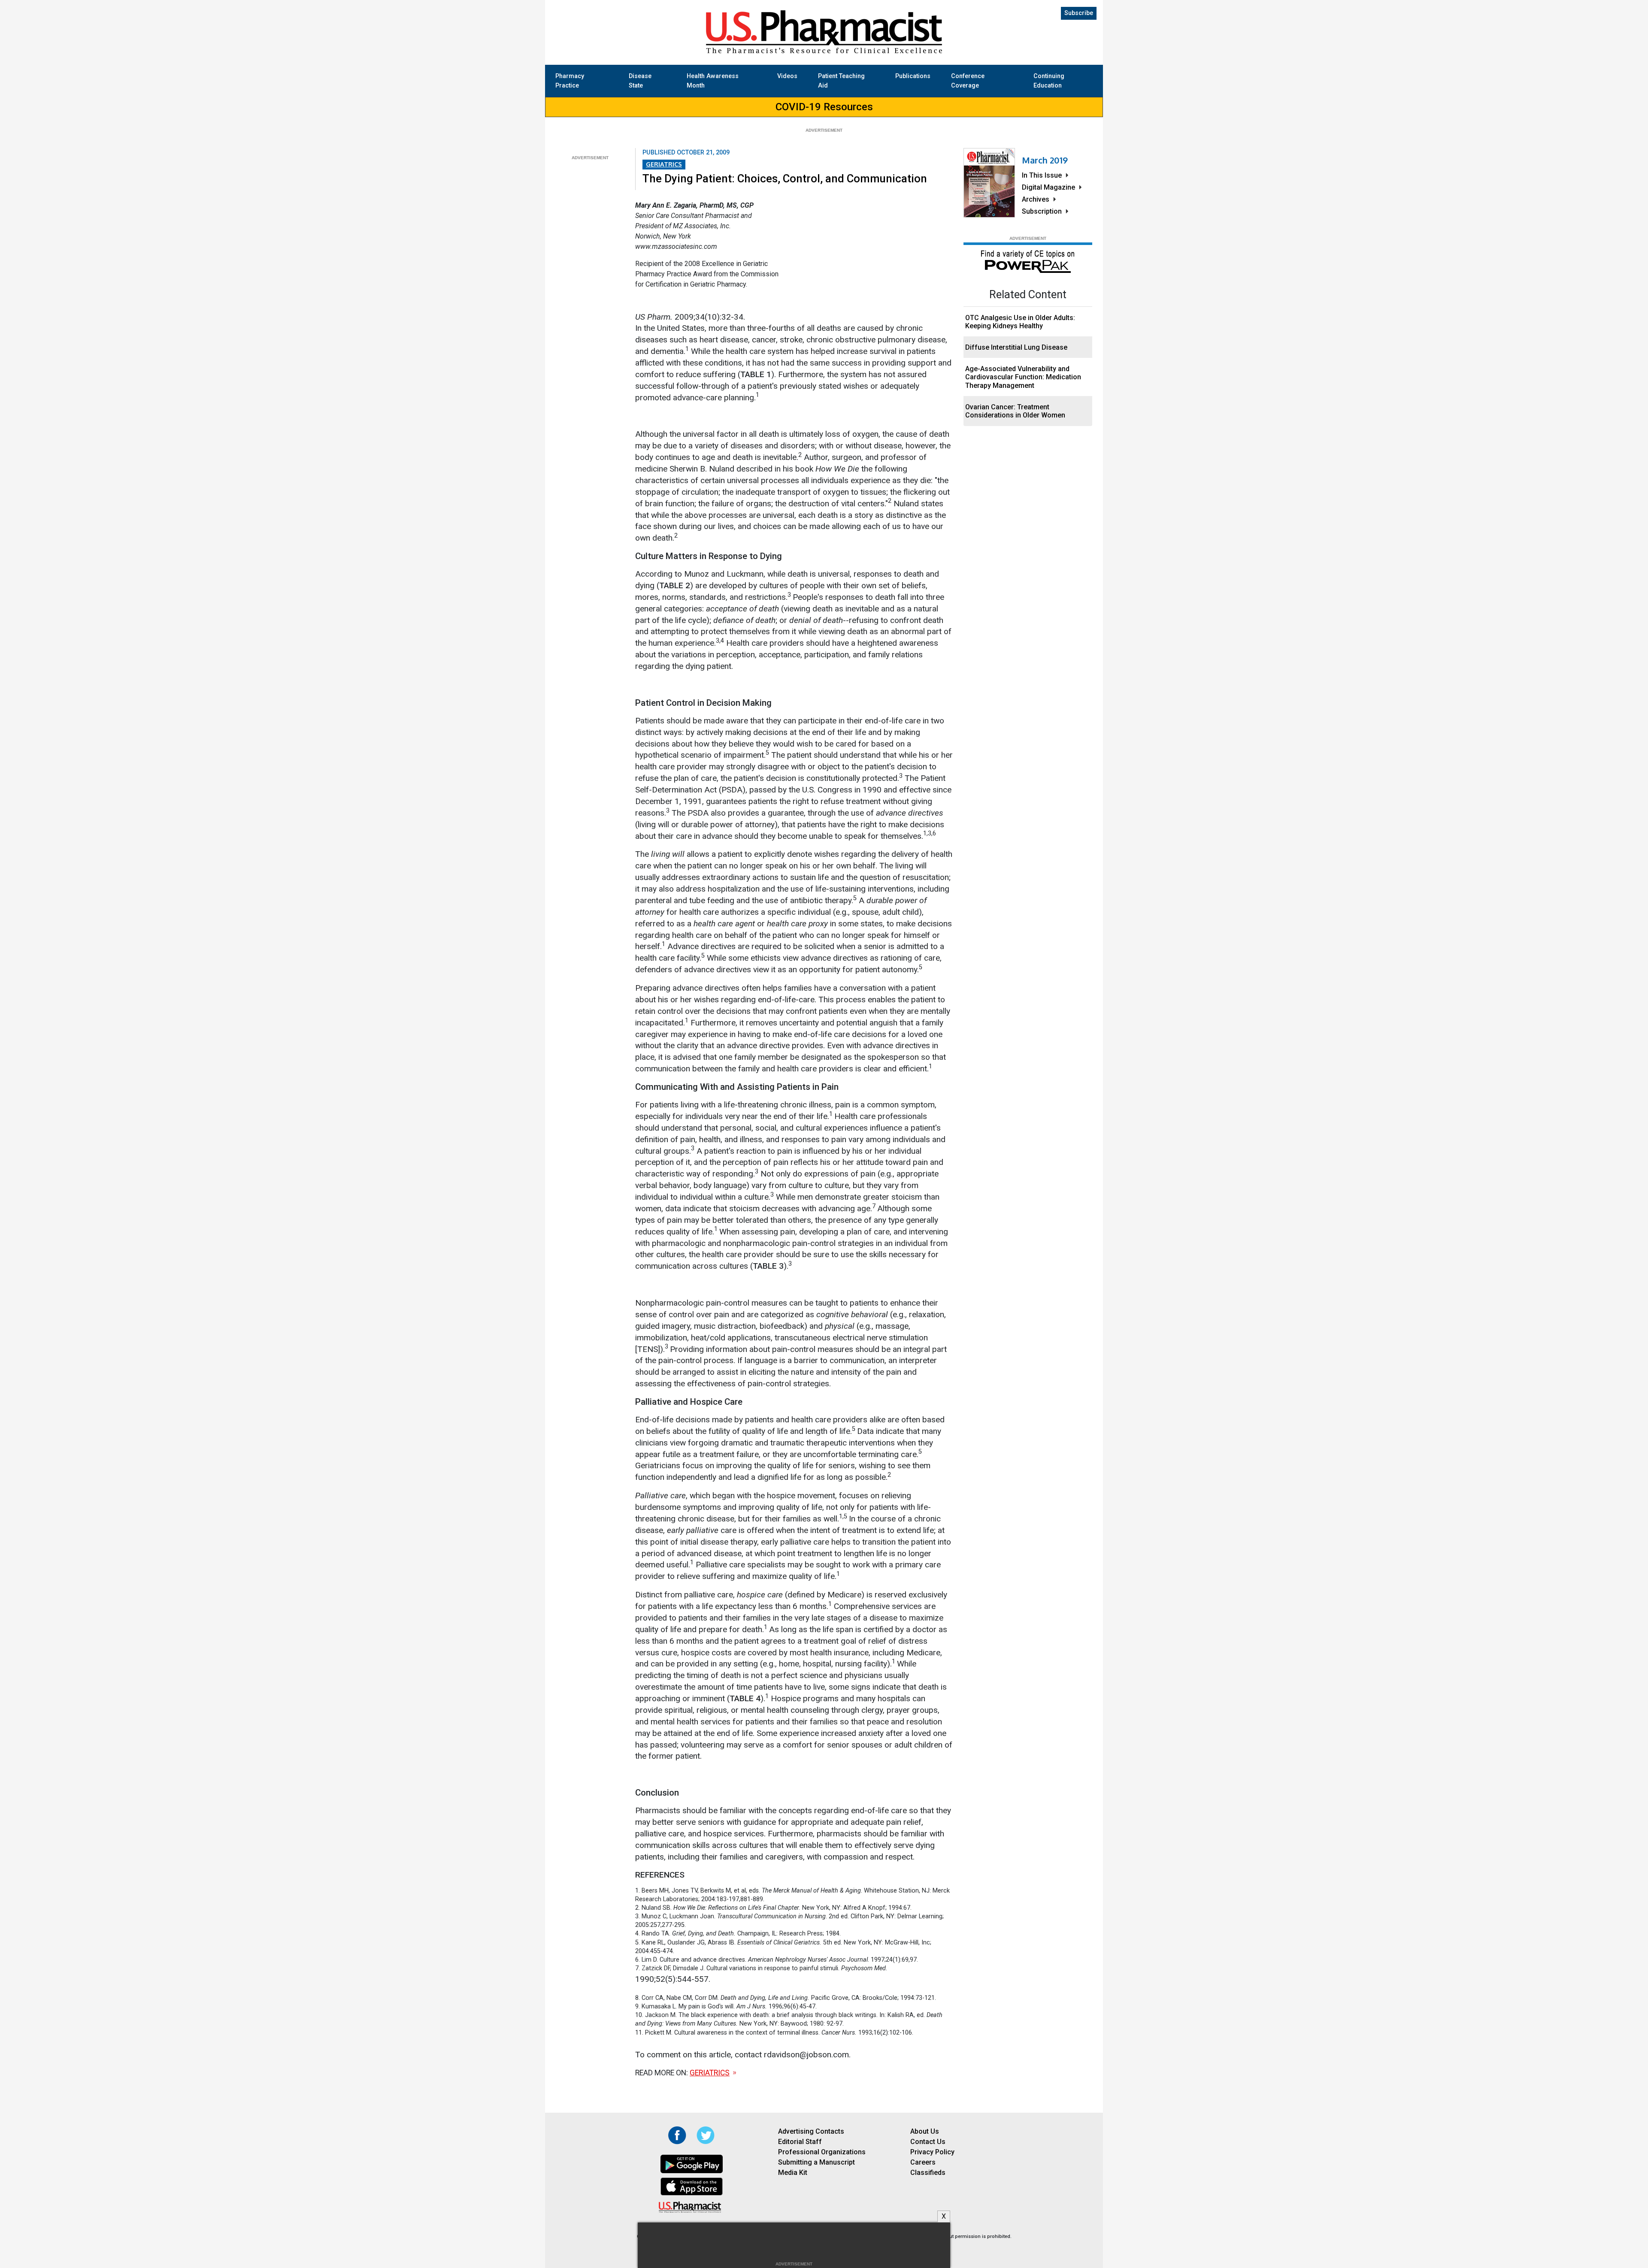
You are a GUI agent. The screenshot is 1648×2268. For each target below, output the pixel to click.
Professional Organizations (822, 2152)
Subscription (1042, 211)
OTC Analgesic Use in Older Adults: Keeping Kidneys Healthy (1020, 322)
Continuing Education (1049, 81)
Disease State (640, 81)
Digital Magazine (1048, 187)
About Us (925, 2131)
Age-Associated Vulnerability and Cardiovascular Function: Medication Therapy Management (1023, 377)
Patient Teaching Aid (841, 81)
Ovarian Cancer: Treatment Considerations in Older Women (1015, 411)
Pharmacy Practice (570, 81)
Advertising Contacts (811, 2131)
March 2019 (1045, 160)
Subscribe (1079, 13)
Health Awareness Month (713, 81)
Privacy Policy (932, 2152)
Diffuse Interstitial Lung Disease (1016, 347)
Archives (1036, 199)
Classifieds (928, 2173)
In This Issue (1042, 175)
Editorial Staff (800, 2142)
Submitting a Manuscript (816, 2162)
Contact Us (928, 2142)
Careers (923, 2162)
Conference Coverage (968, 81)
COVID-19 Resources (824, 107)
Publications (913, 76)
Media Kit (793, 2173)
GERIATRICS (664, 164)
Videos (787, 76)
